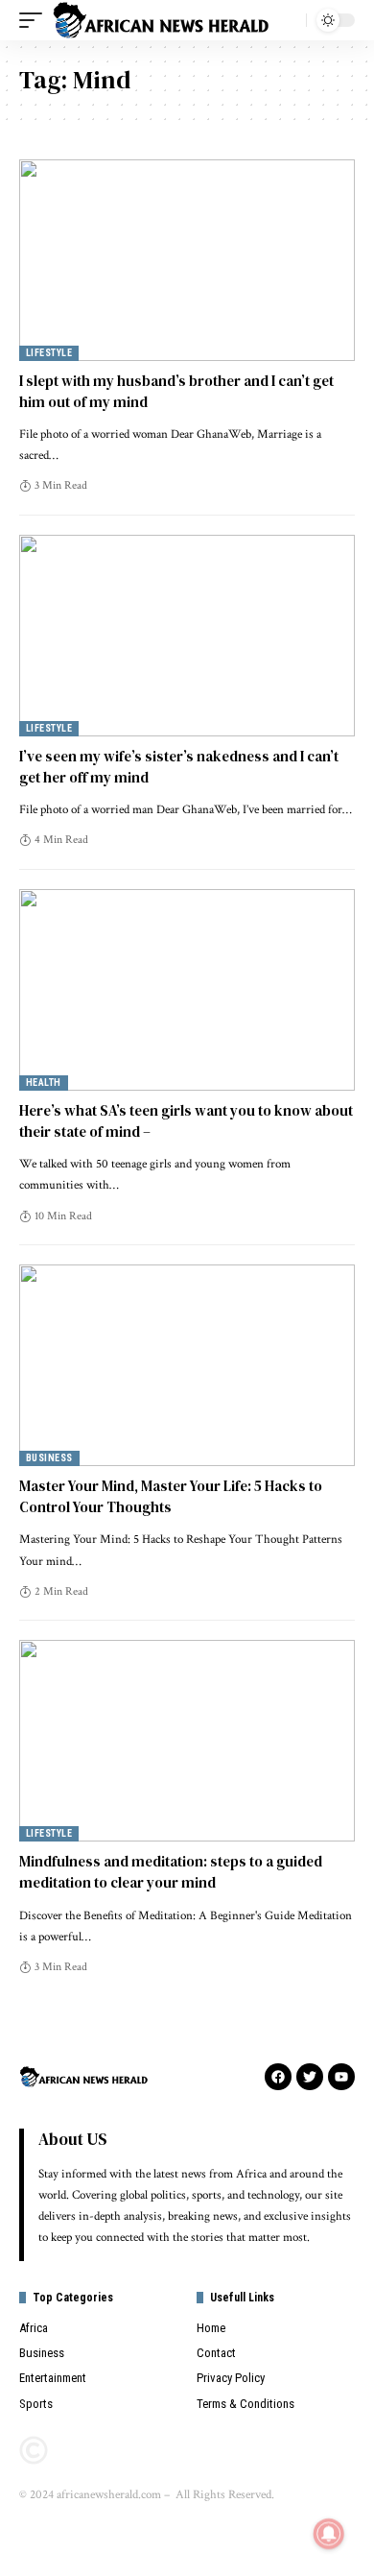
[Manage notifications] (329, 2534)
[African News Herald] (161, 20)
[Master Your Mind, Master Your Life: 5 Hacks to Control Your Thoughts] (187, 1365)
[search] (287, 20)
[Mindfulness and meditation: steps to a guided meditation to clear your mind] (187, 1741)
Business (49, 1458)
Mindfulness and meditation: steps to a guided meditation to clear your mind (171, 1872)
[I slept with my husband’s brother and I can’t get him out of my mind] (187, 260)
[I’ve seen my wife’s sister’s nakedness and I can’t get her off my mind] (187, 636)
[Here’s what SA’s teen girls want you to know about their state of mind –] (187, 990)
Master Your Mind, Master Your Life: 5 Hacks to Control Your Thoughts (171, 1496)
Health (44, 1083)
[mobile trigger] (35, 20)
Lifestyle (49, 353)
